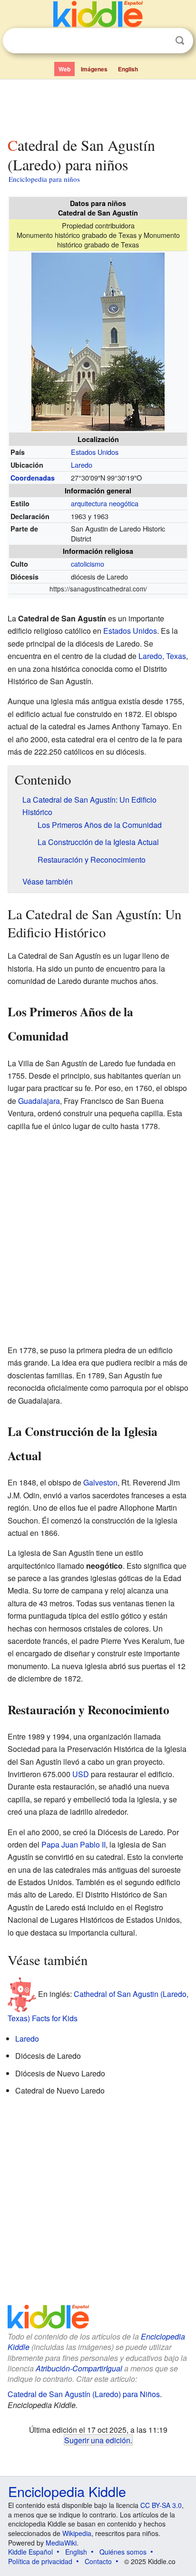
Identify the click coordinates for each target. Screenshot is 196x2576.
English (128, 69)
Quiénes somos (123, 2552)
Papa (50, 1844)
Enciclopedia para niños (44, 179)
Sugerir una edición (97, 2440)
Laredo (82, 465)
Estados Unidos (95, 452)
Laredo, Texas (162, 656)
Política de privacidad (40, 2561)
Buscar (180, 41)
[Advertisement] (98, 106)
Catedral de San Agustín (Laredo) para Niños (84, 2394)
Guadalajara (39, 1101)
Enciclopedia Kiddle (67, 2491)
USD (81, 1774)
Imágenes (94, 69)
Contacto (98, 2561)
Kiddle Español (30, 2552)
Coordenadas (33, 478)
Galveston (100, 1482)
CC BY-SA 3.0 (161, 2505)
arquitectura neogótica (105, 503)
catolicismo (88, 564)
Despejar (160, 41)
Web (64, 69)
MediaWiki (61, 2543)
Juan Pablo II (83, 1844)
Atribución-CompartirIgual (79, 2368)
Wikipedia (77, 2533)
